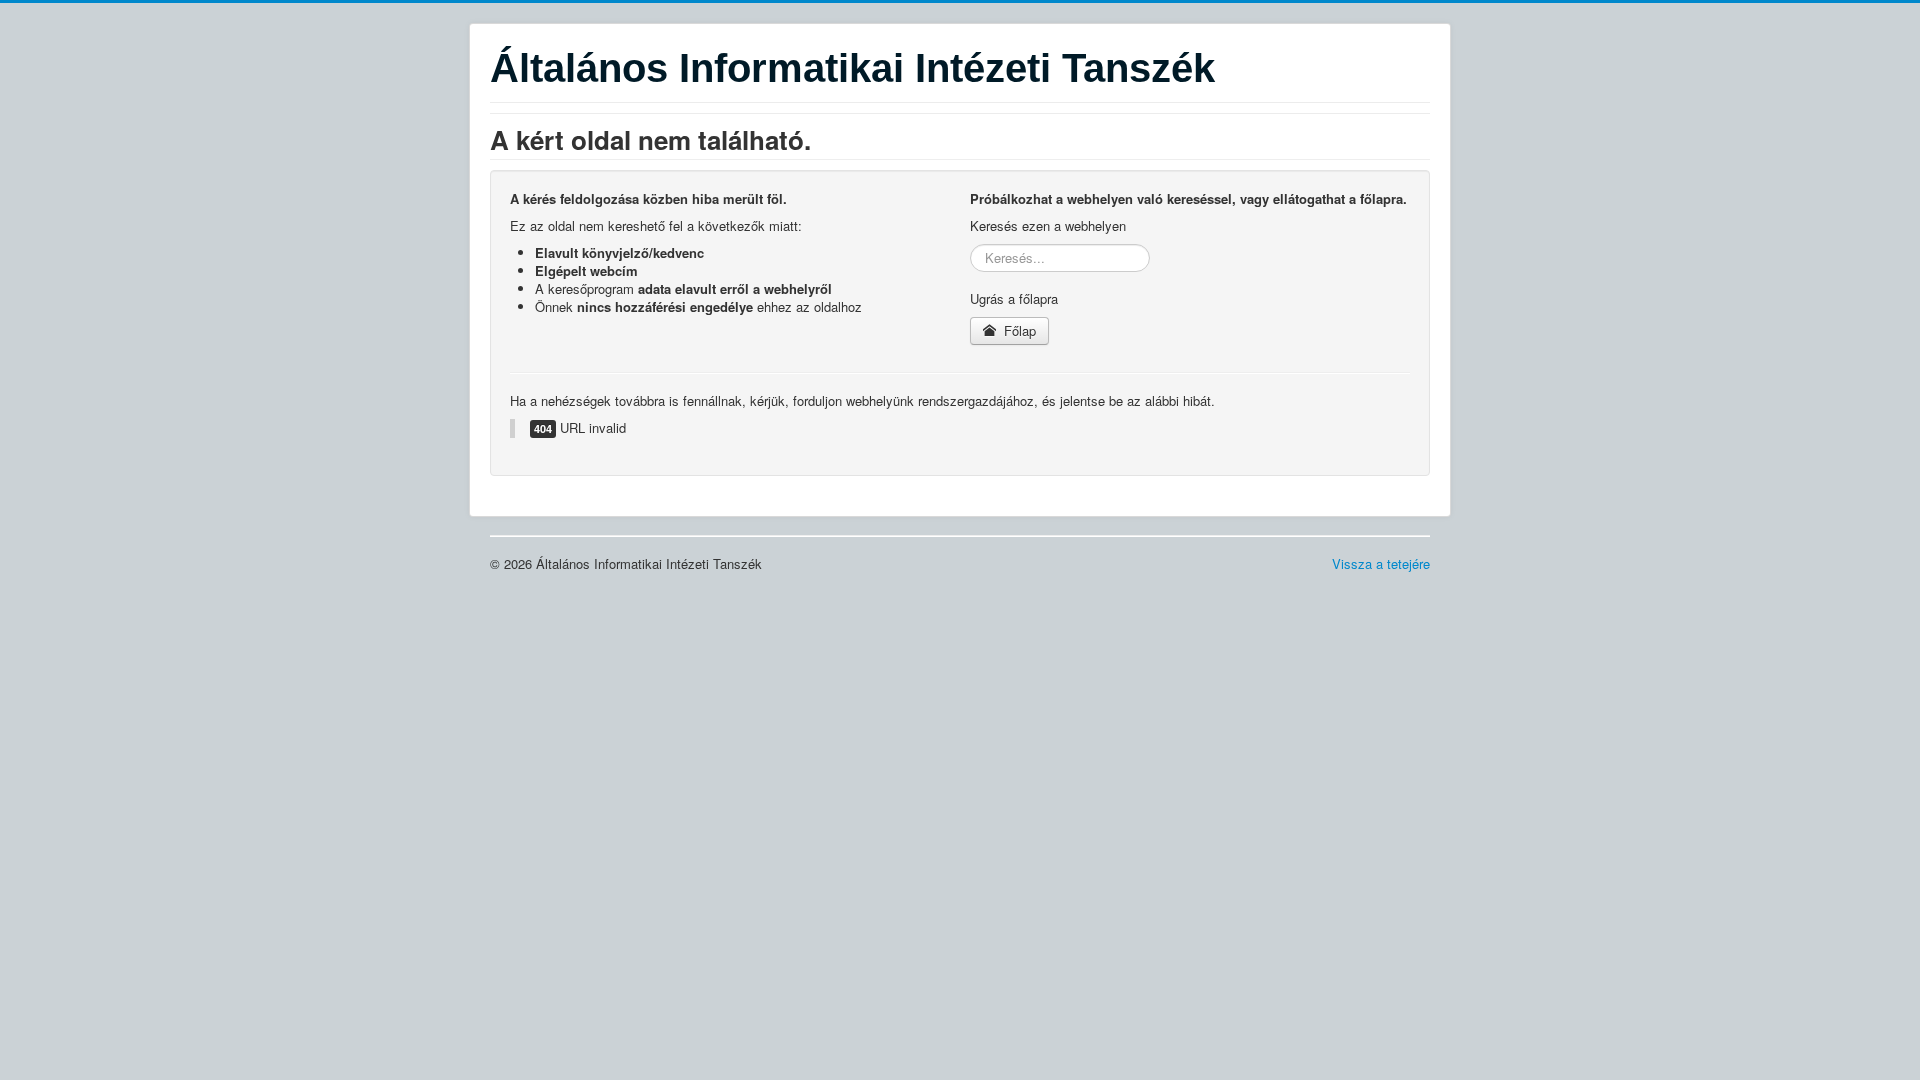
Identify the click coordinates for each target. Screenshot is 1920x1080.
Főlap (1018, 330)
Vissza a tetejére (1381, 563)
